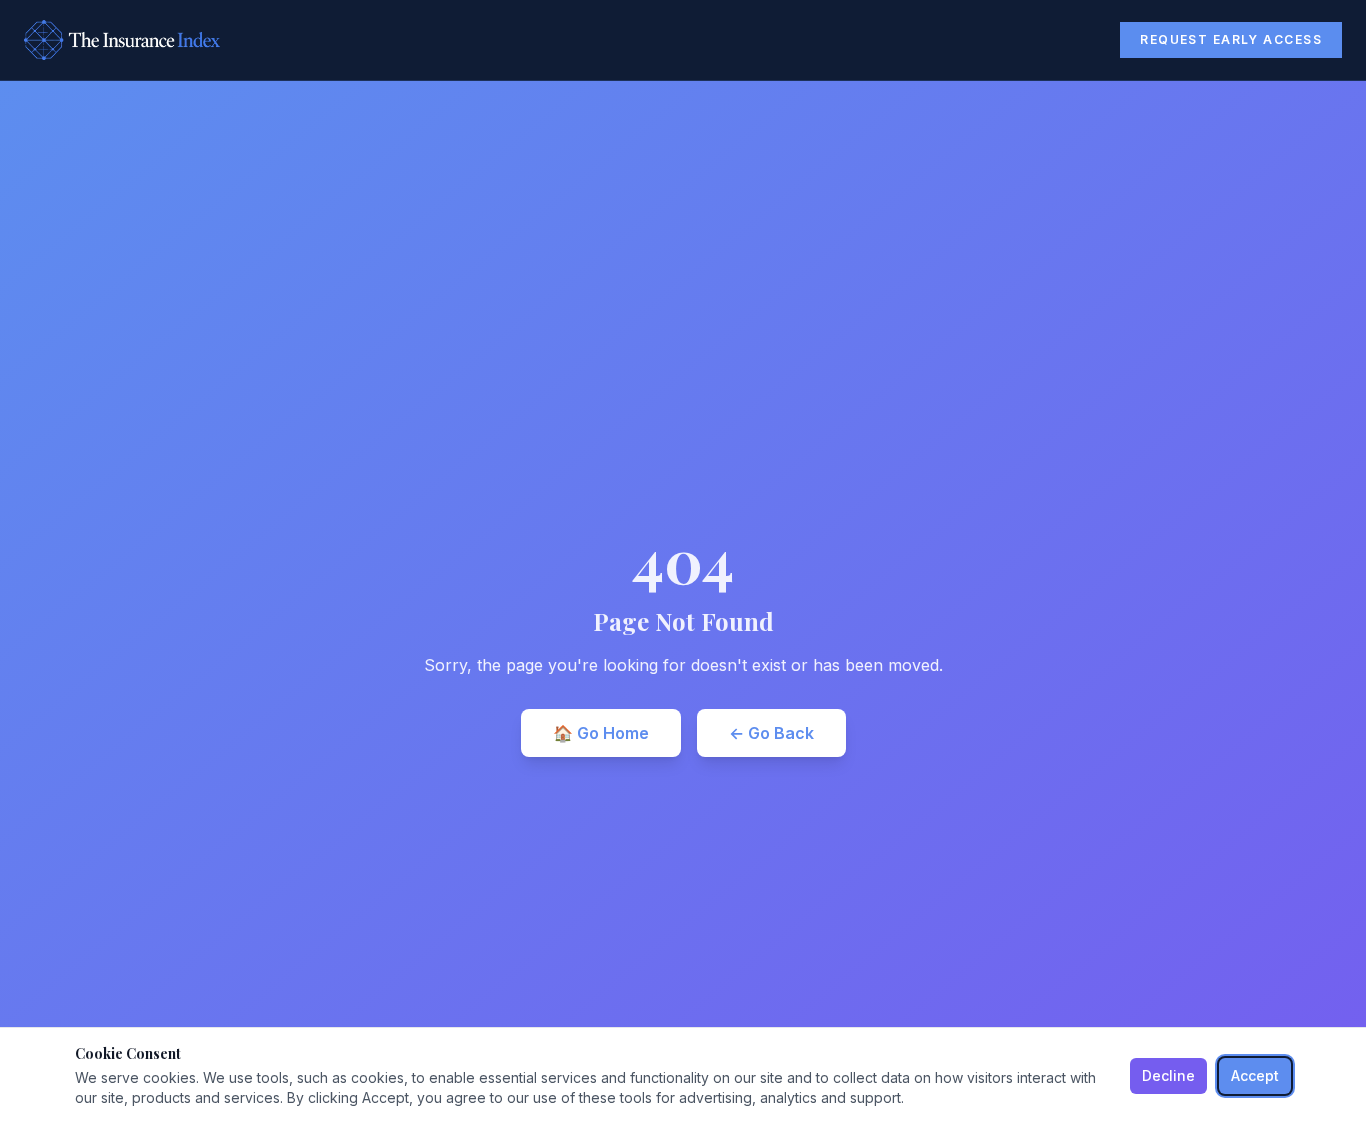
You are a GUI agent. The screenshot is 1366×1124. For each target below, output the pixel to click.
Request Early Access (1231, 39)
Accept (1255, 1075)
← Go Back (771, 733)
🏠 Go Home (601, 733)
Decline (1168, 1075)
